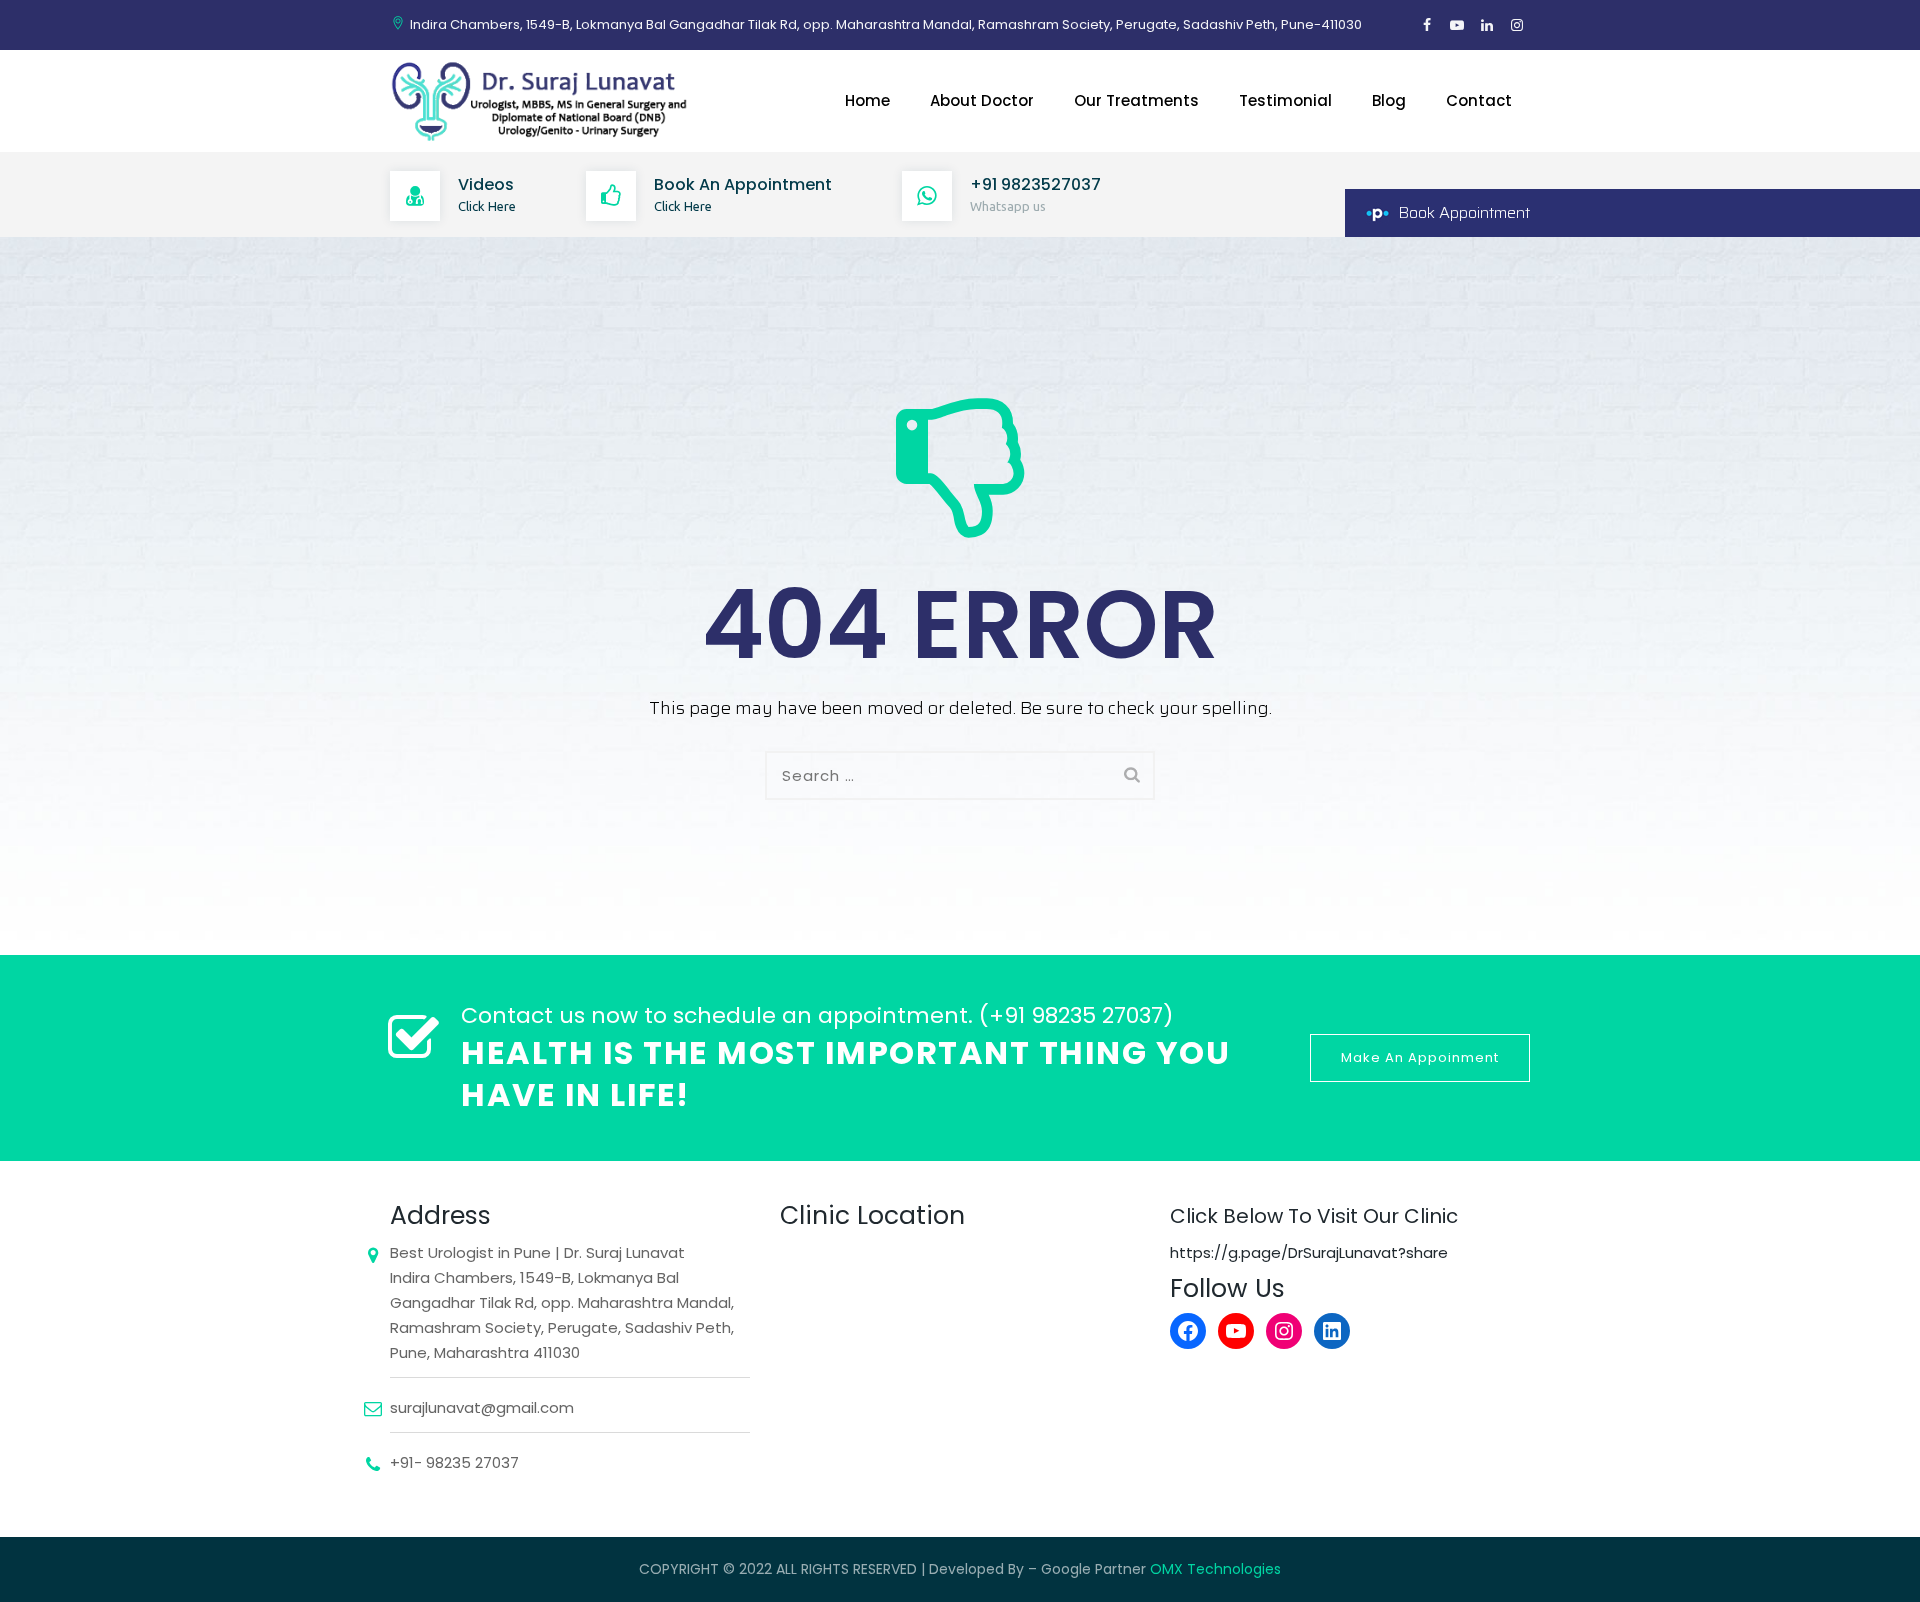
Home (867, 100)
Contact (1479, 100)
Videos (486, 184)
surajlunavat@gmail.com (482, 1407)
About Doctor (982, 100)
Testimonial (1285, 100)
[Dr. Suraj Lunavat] (542, 101)
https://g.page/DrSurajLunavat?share (1309, 1252)
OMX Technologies (1215, 1569)
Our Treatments (1136, 100)
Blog (1389, 100)
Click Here (487, 206)
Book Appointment (1464, 212)
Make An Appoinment (1420, 1057)
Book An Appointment (743, 184)
